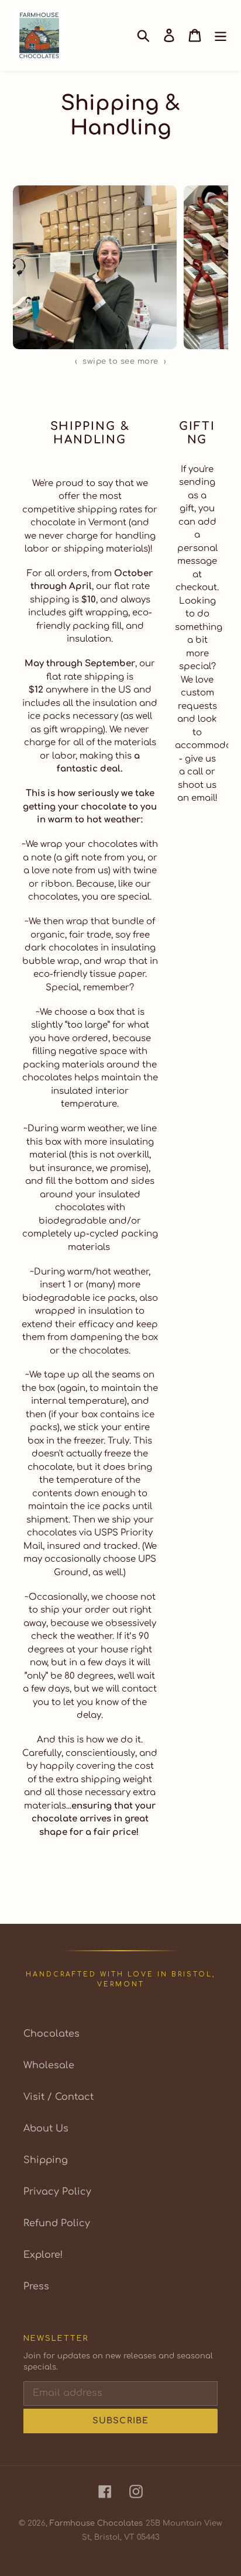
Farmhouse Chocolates (96, 2523)
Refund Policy (57, 2223)
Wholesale (49, 2065)
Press (36, 2286)
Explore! (43, 2255)
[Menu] (221, 35)
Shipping (46, 2160)
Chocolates (51, 2034)
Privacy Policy (57, 2192)
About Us (46, 2129)
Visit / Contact (58, 2097)
